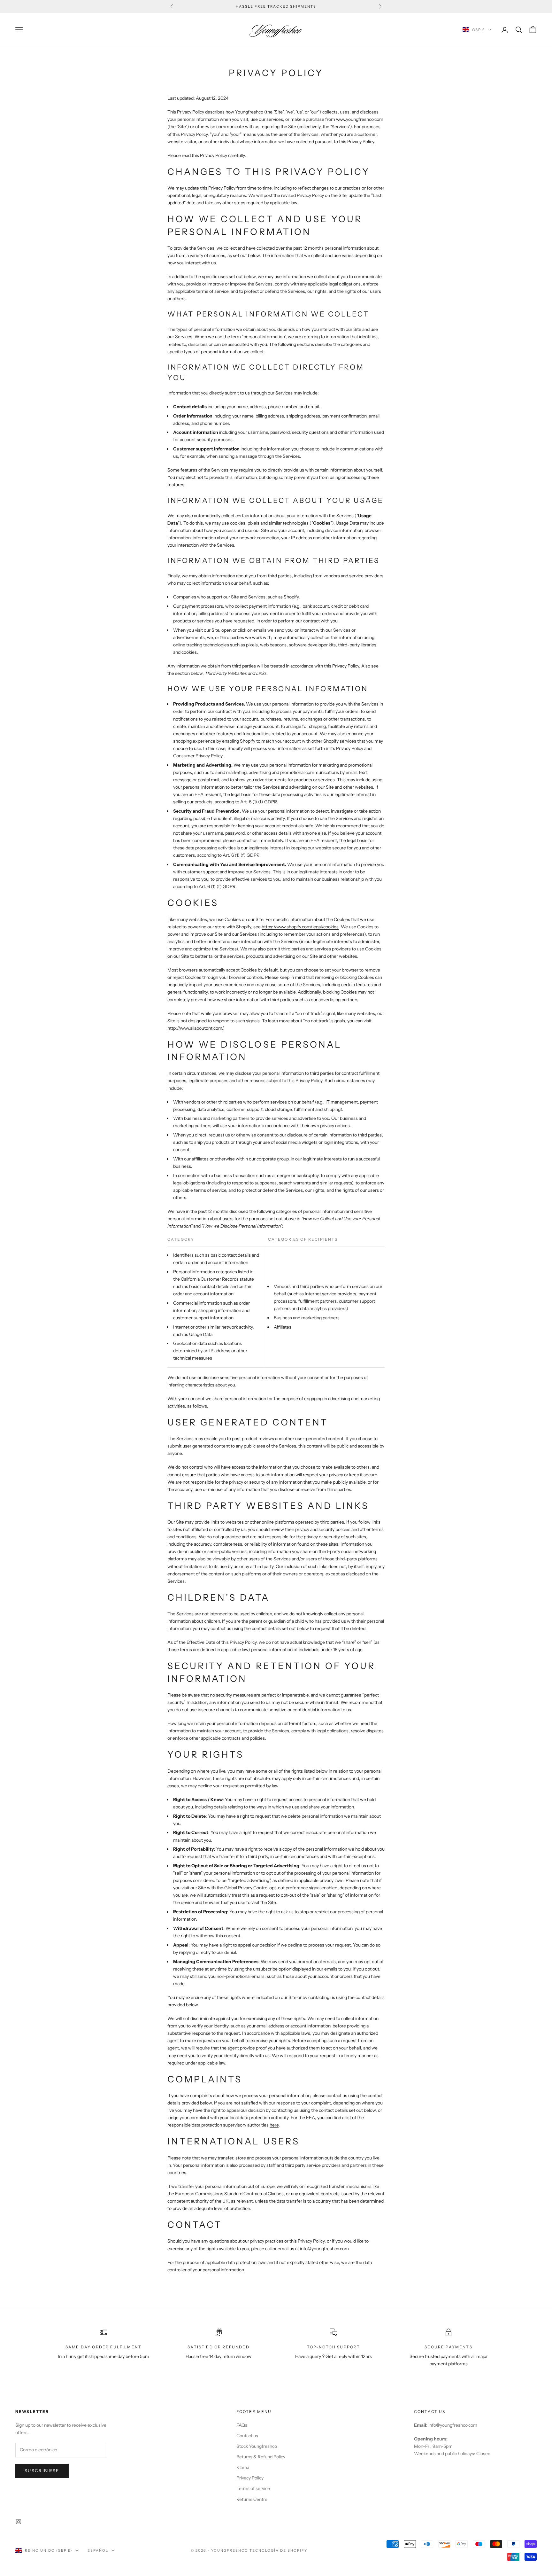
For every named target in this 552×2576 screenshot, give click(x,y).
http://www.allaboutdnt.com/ (195, 1028)
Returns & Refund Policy (261, 2457)
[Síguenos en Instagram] (19, 2522)
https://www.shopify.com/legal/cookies (300, 927)
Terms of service (253, 2488)
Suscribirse (42, 2471)
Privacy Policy (250, 2478)
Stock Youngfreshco (257, 2446)
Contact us (247, 2436)
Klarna (243, 2467)
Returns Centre (252, 2499)
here (274, 2125)
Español (98, 2550)
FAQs (242, 2425)
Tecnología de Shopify (278, 2550)
